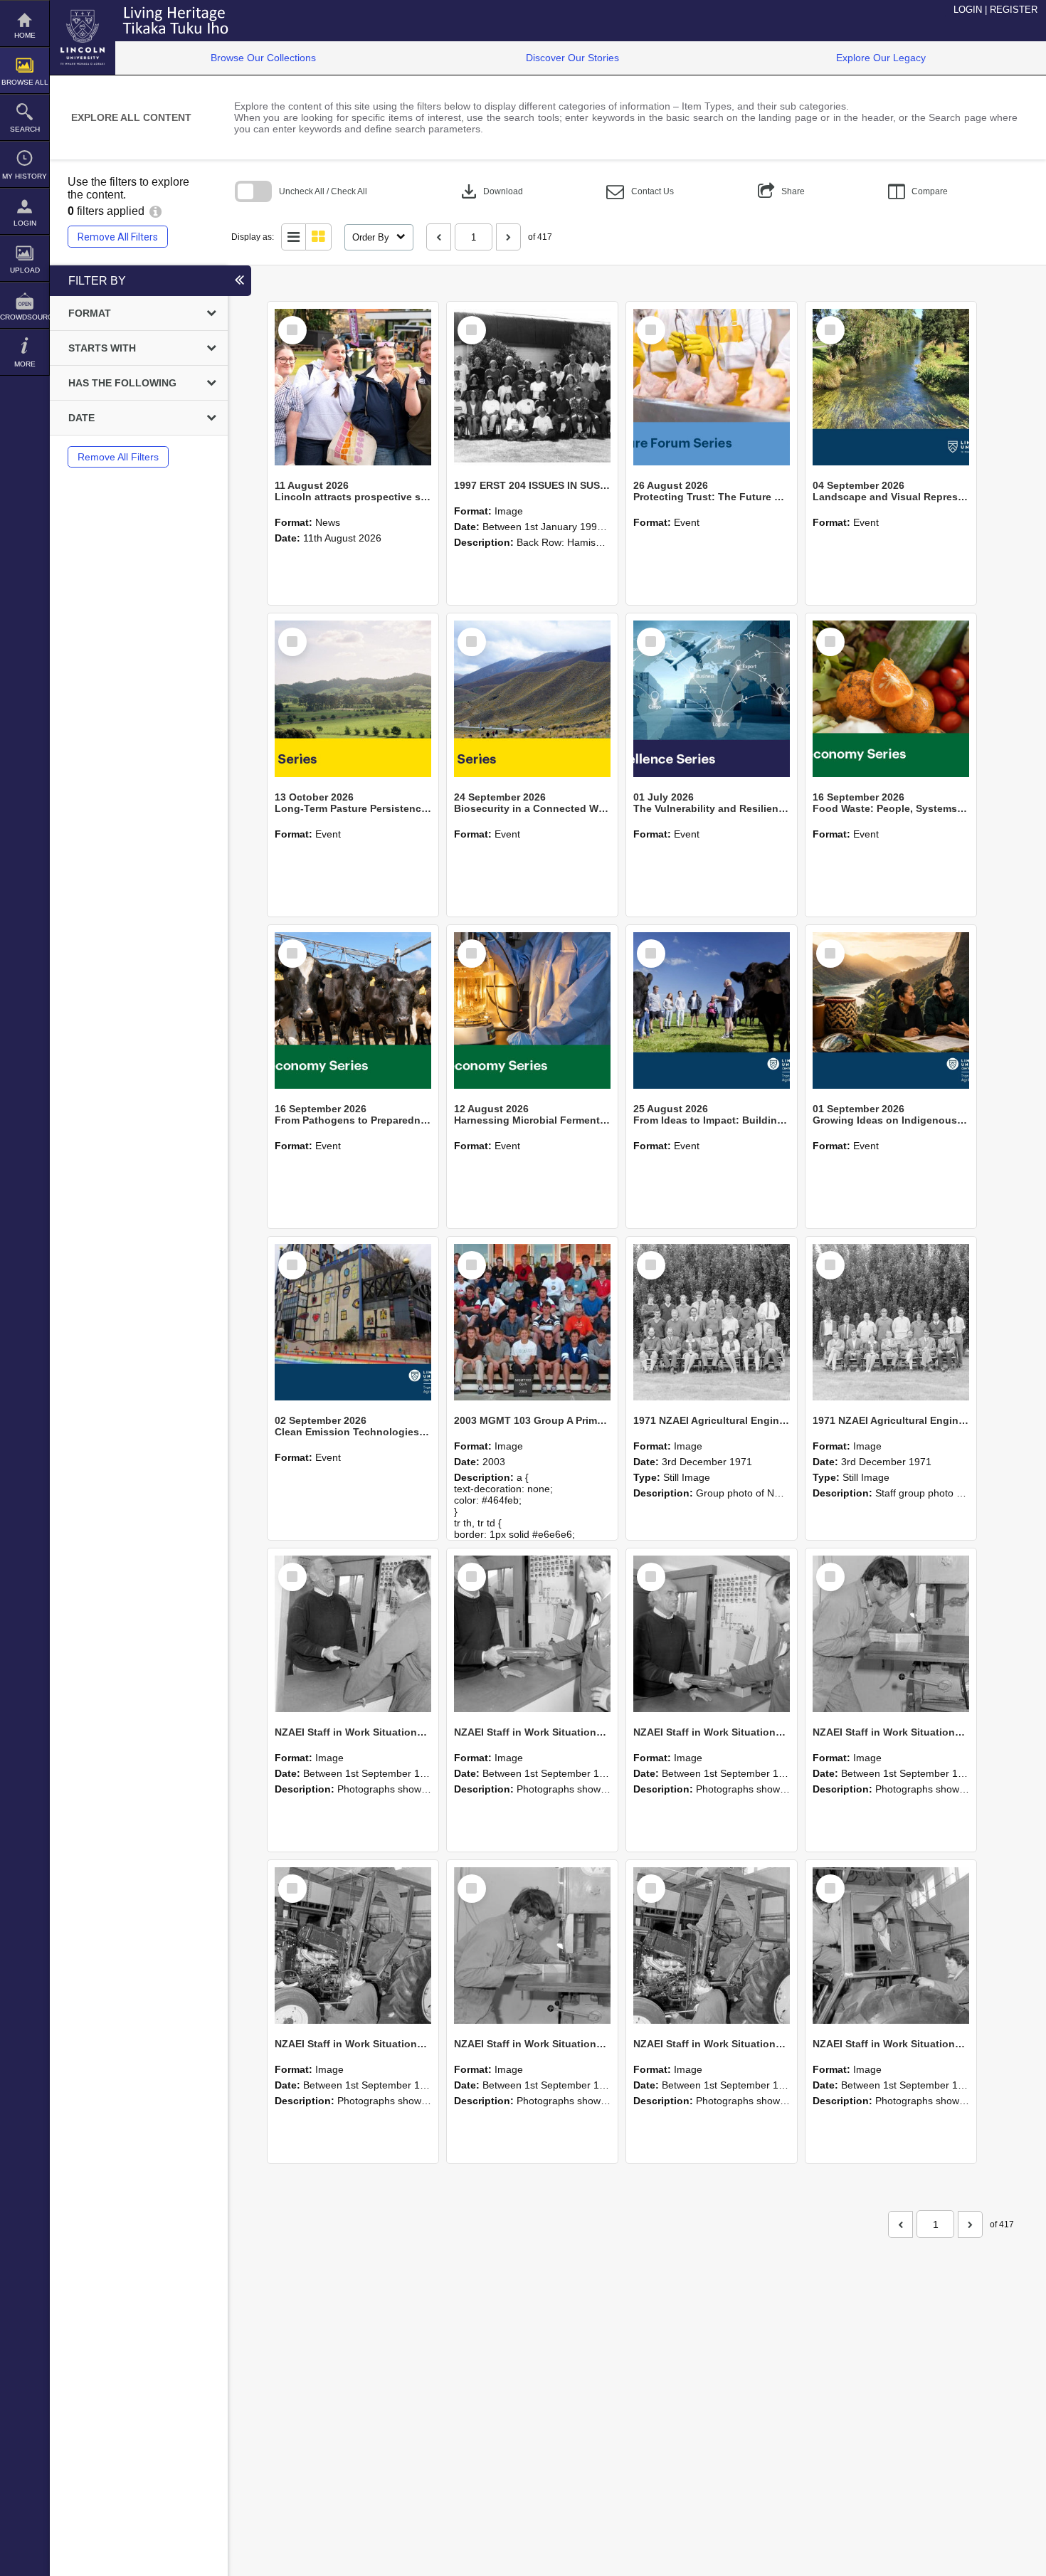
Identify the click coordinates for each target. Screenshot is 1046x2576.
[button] (640, 192)
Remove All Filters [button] (118, 237)
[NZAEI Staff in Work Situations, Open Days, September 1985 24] (532, 1634)
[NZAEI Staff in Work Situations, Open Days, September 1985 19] (712, 1946)
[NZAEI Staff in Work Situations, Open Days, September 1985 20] (532, 1946)
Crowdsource (25, 317)
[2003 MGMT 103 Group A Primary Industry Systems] (532, 1322)
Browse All (25, 82)
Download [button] (491, 191)
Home (25, 35)
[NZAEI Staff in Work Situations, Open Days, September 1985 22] (891, 1634)
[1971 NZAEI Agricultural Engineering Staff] (891, 1322)
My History (25, 176)
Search (25, 129)
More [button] (25, 364)
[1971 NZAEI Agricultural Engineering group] (712, 1322)
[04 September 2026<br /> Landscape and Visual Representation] (891, 387)
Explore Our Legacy (881, 58)
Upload (25, 270)
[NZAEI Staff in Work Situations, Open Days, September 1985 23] (712, 1634)
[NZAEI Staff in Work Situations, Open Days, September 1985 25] (353, 1634)
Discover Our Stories (572, 58)
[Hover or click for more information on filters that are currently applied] (155, 211)
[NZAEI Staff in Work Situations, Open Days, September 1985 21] (353, 1946)
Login (25, 223)
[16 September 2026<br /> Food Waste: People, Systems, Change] (891, 699)
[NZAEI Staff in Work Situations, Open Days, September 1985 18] (891, 1946)
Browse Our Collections (263, 58)
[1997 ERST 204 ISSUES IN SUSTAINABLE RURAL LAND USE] (532, 387)
